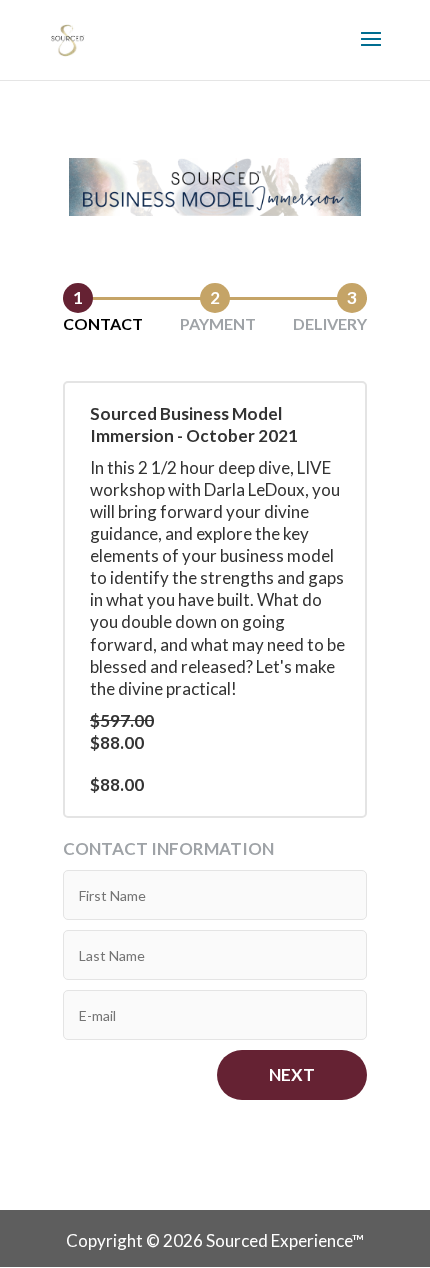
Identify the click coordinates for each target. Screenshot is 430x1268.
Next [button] (292, 1074)
